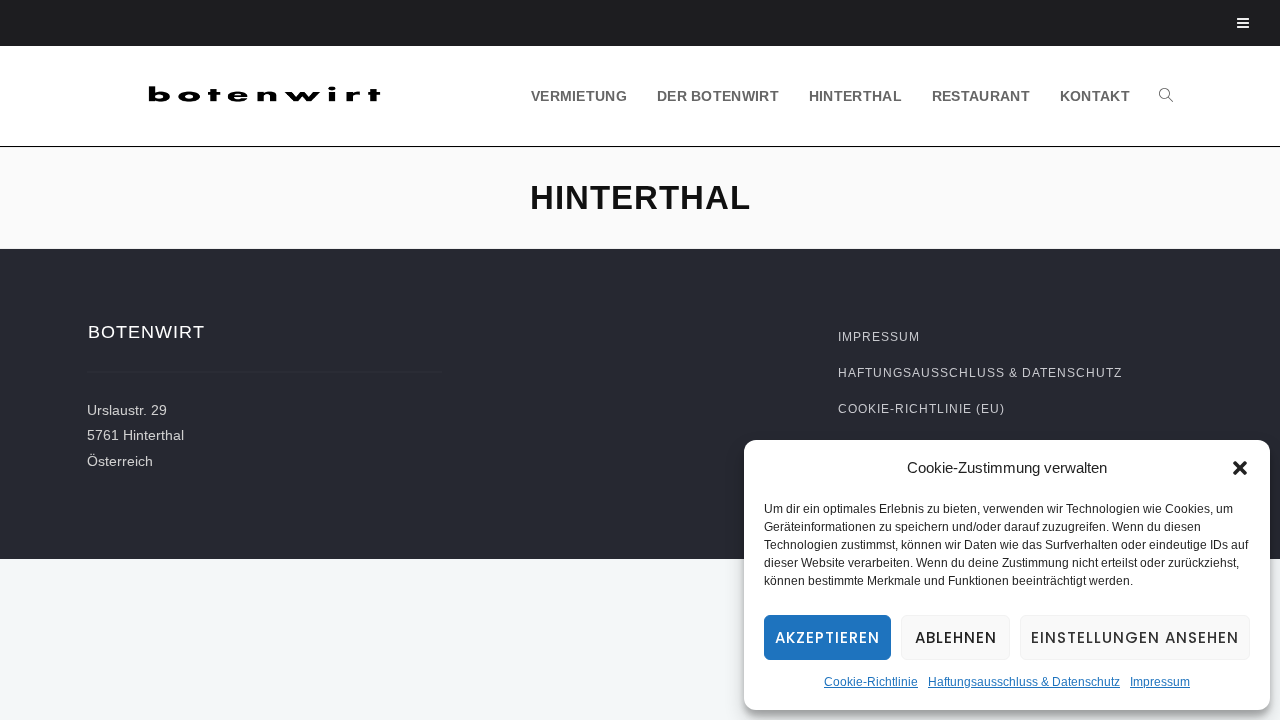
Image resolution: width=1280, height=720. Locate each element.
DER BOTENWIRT (718, 96)
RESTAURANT (981, 96)
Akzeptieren (827, 637)
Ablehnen (956, 637)
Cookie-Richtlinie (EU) (921, 409)
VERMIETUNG (579, 96)
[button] (1240, 468)
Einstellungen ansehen (1135, 637)
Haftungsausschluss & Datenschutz (1024, 682)
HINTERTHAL (855, 96)
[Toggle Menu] (1243, 23)
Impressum (1160, 682)
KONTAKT (1095, 96)
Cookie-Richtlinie (871, 682)
